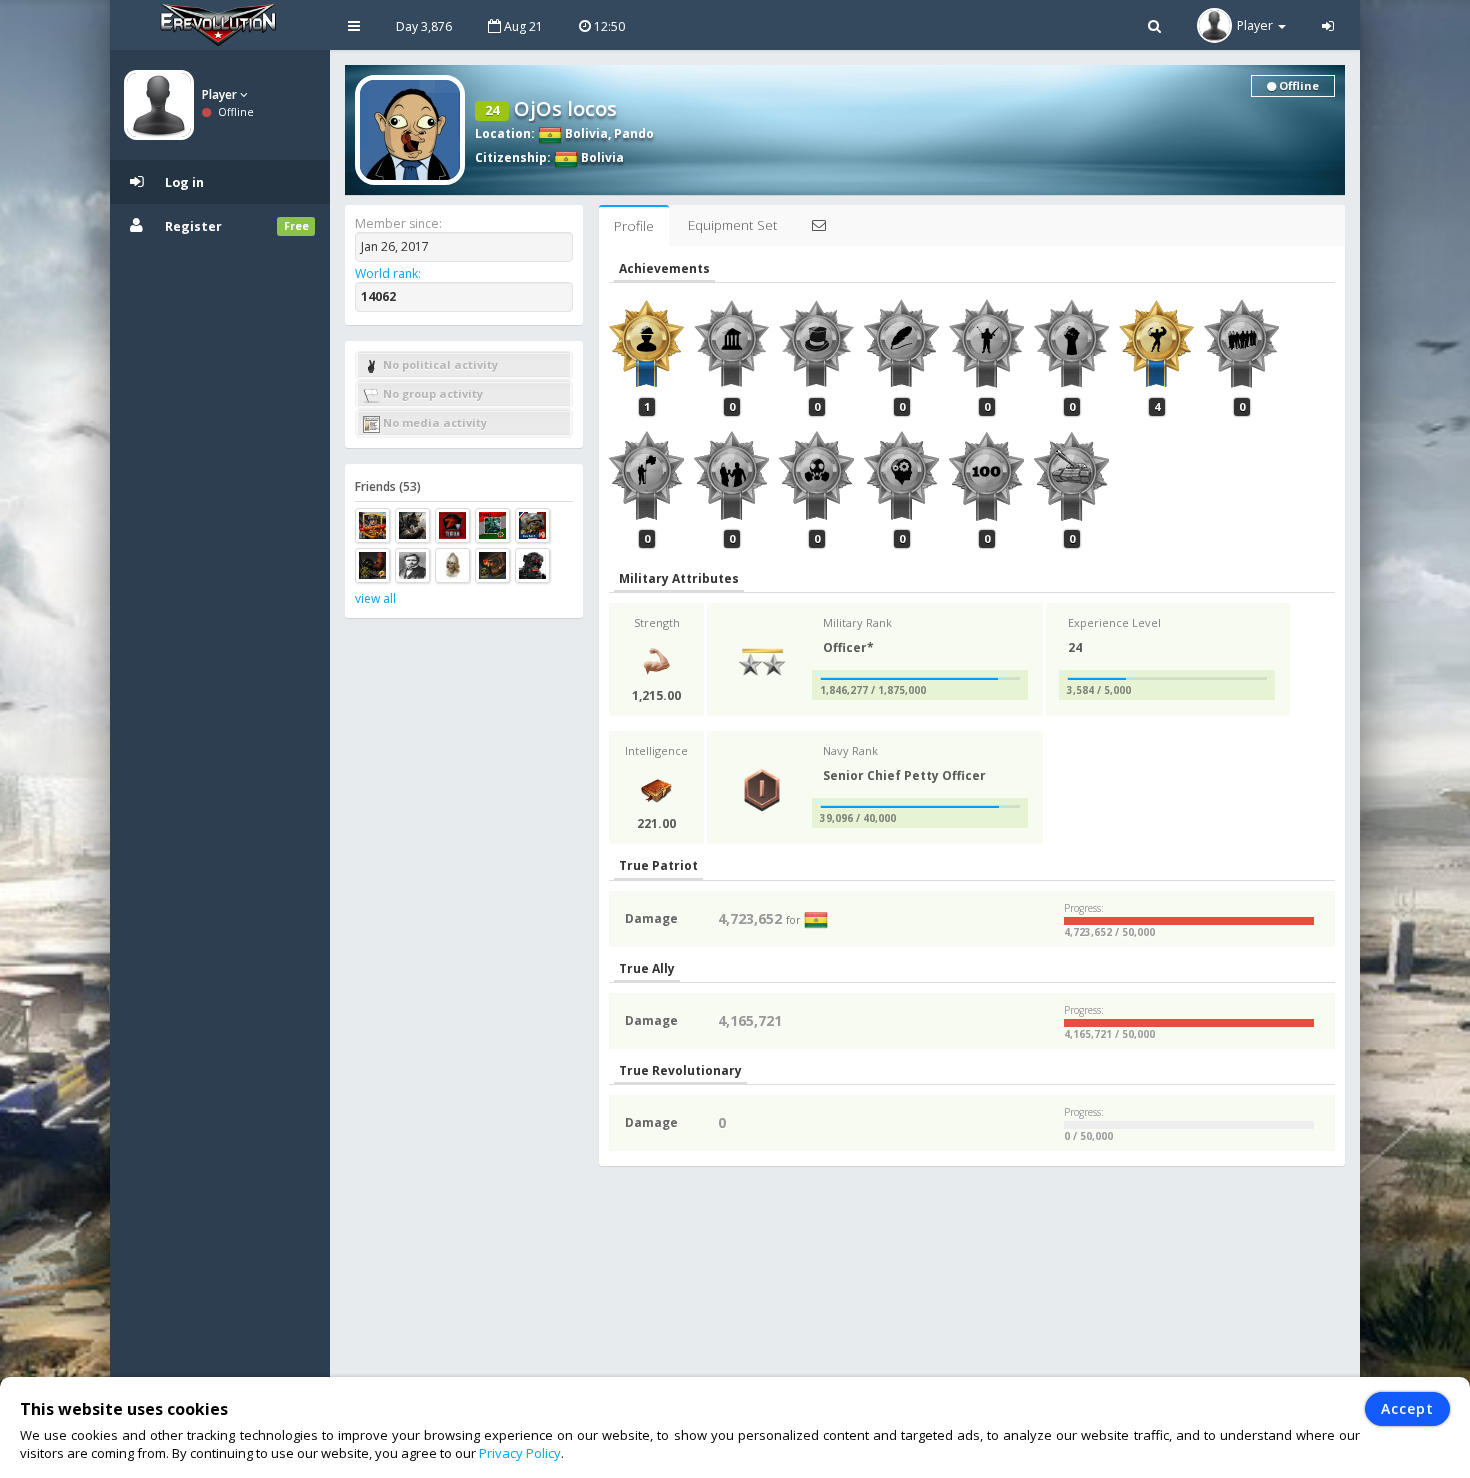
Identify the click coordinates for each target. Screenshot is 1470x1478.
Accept (1407, 1408)
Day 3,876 (424, 26)
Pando (634, 133)
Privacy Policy (520, 1453)
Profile (634, 226)
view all (375, 598)
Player (221, 94)
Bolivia (585, 133)
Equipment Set (732, 225)
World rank (386, 273)
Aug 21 (522, 26)
